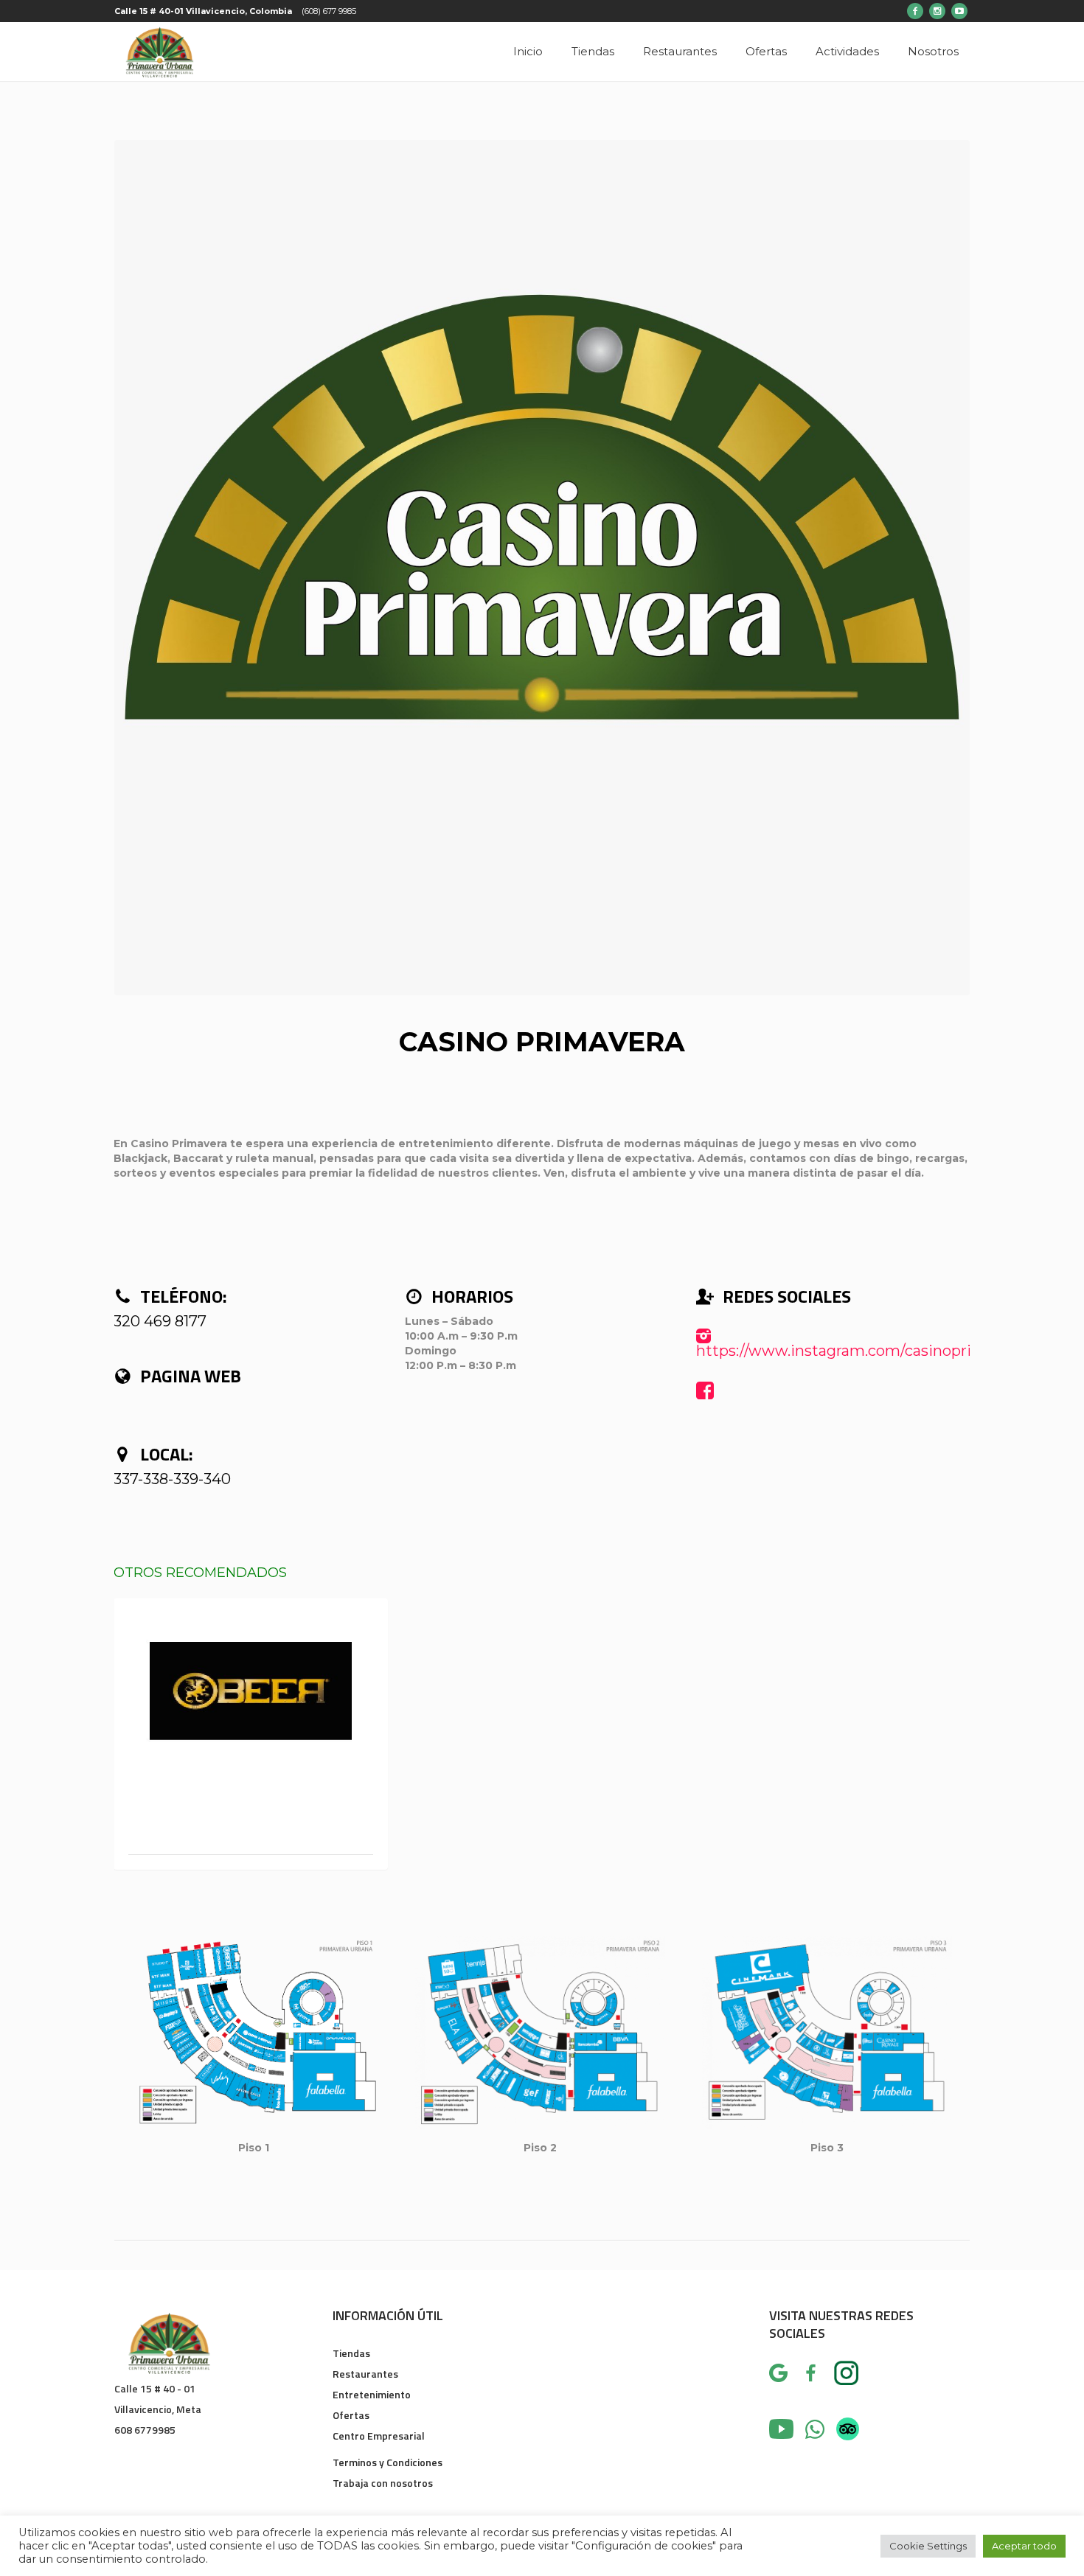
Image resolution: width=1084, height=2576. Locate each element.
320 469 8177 (160, 1321)
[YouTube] (959, 11)
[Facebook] (915, 11)
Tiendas (351, 2353)
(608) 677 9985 (329, 11)
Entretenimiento (372, 2394)
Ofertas (351, 2415)
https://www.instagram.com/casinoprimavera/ (863, 1351)
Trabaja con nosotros (383, 2483)
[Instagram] (937, 11)
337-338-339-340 (172, 1479)
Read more (251, 1690)
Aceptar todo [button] (1024, 2546)
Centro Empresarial (379, 2436)
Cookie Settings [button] (928, 2546)
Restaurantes (365, 2374)
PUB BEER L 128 (251, 1824)
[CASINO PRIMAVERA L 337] (542, 568)
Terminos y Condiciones (388, 2462)
